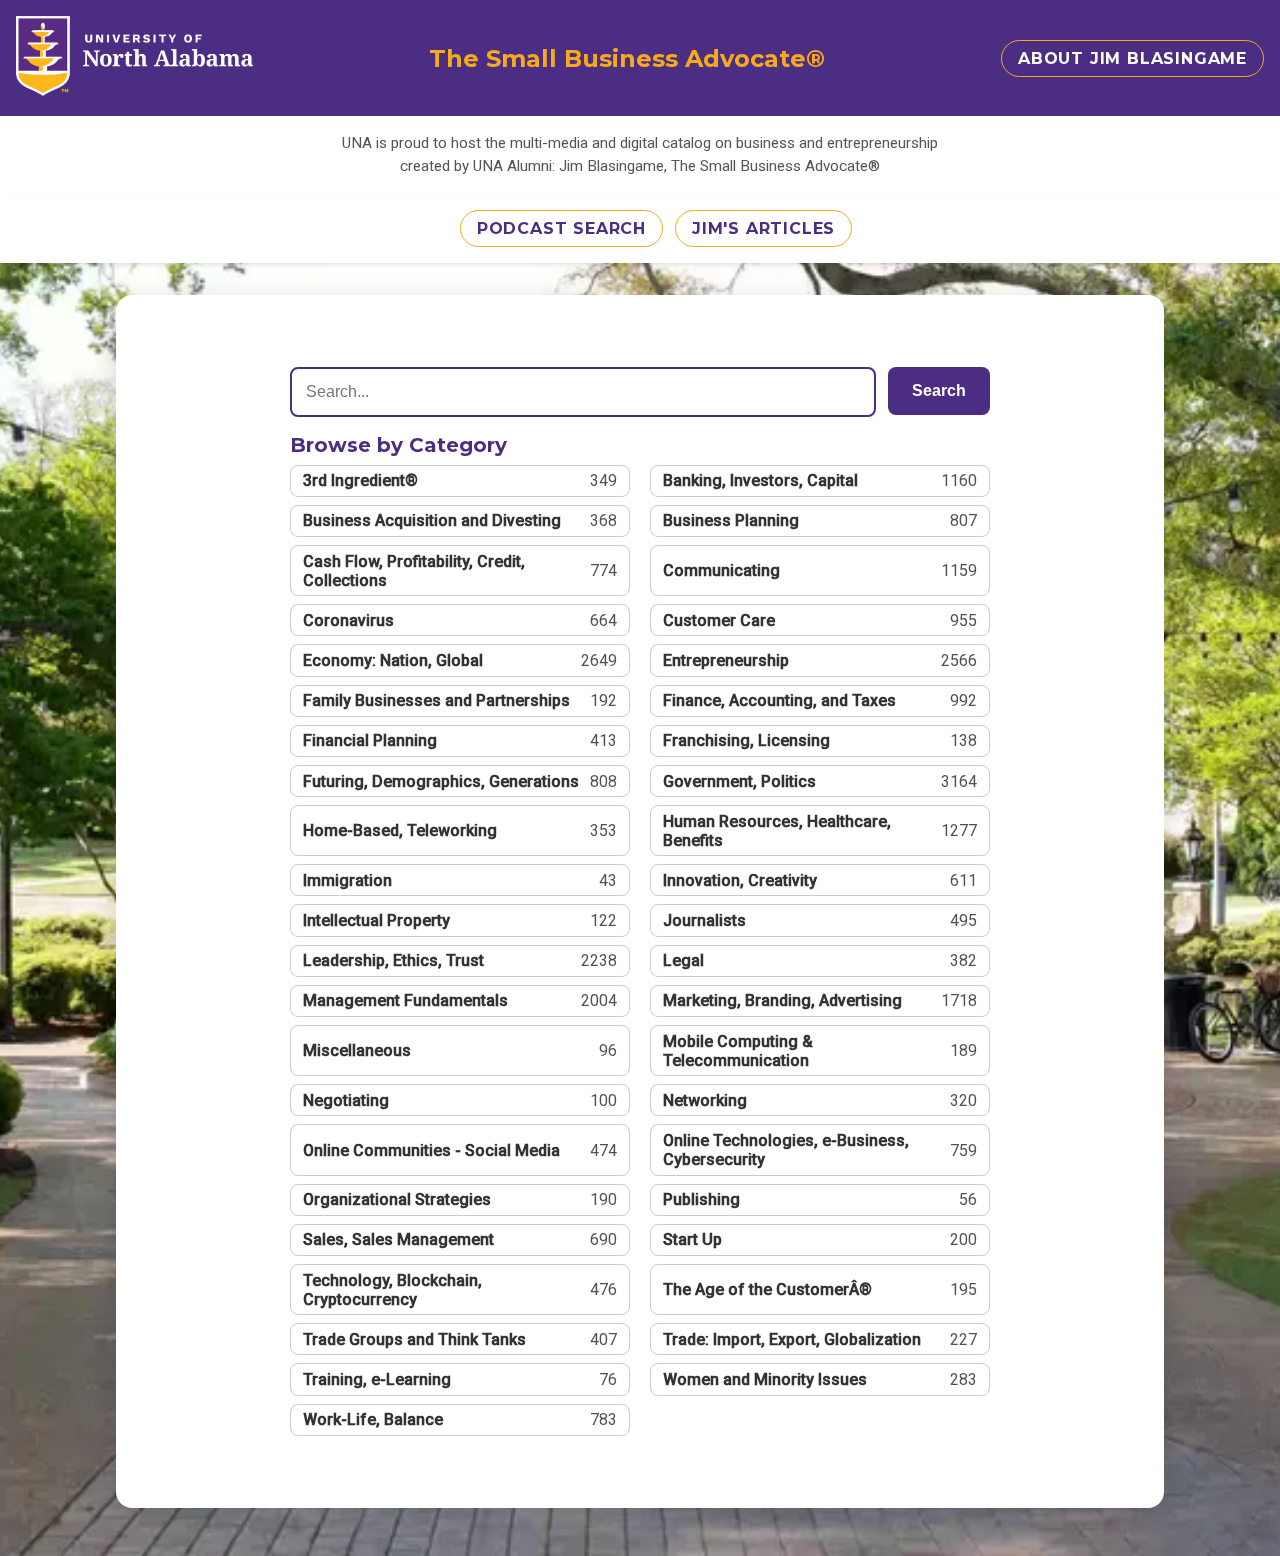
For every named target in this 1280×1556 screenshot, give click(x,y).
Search (939, 390)
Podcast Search (561, 228)
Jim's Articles (763, 228)
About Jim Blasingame (1132, 58)
